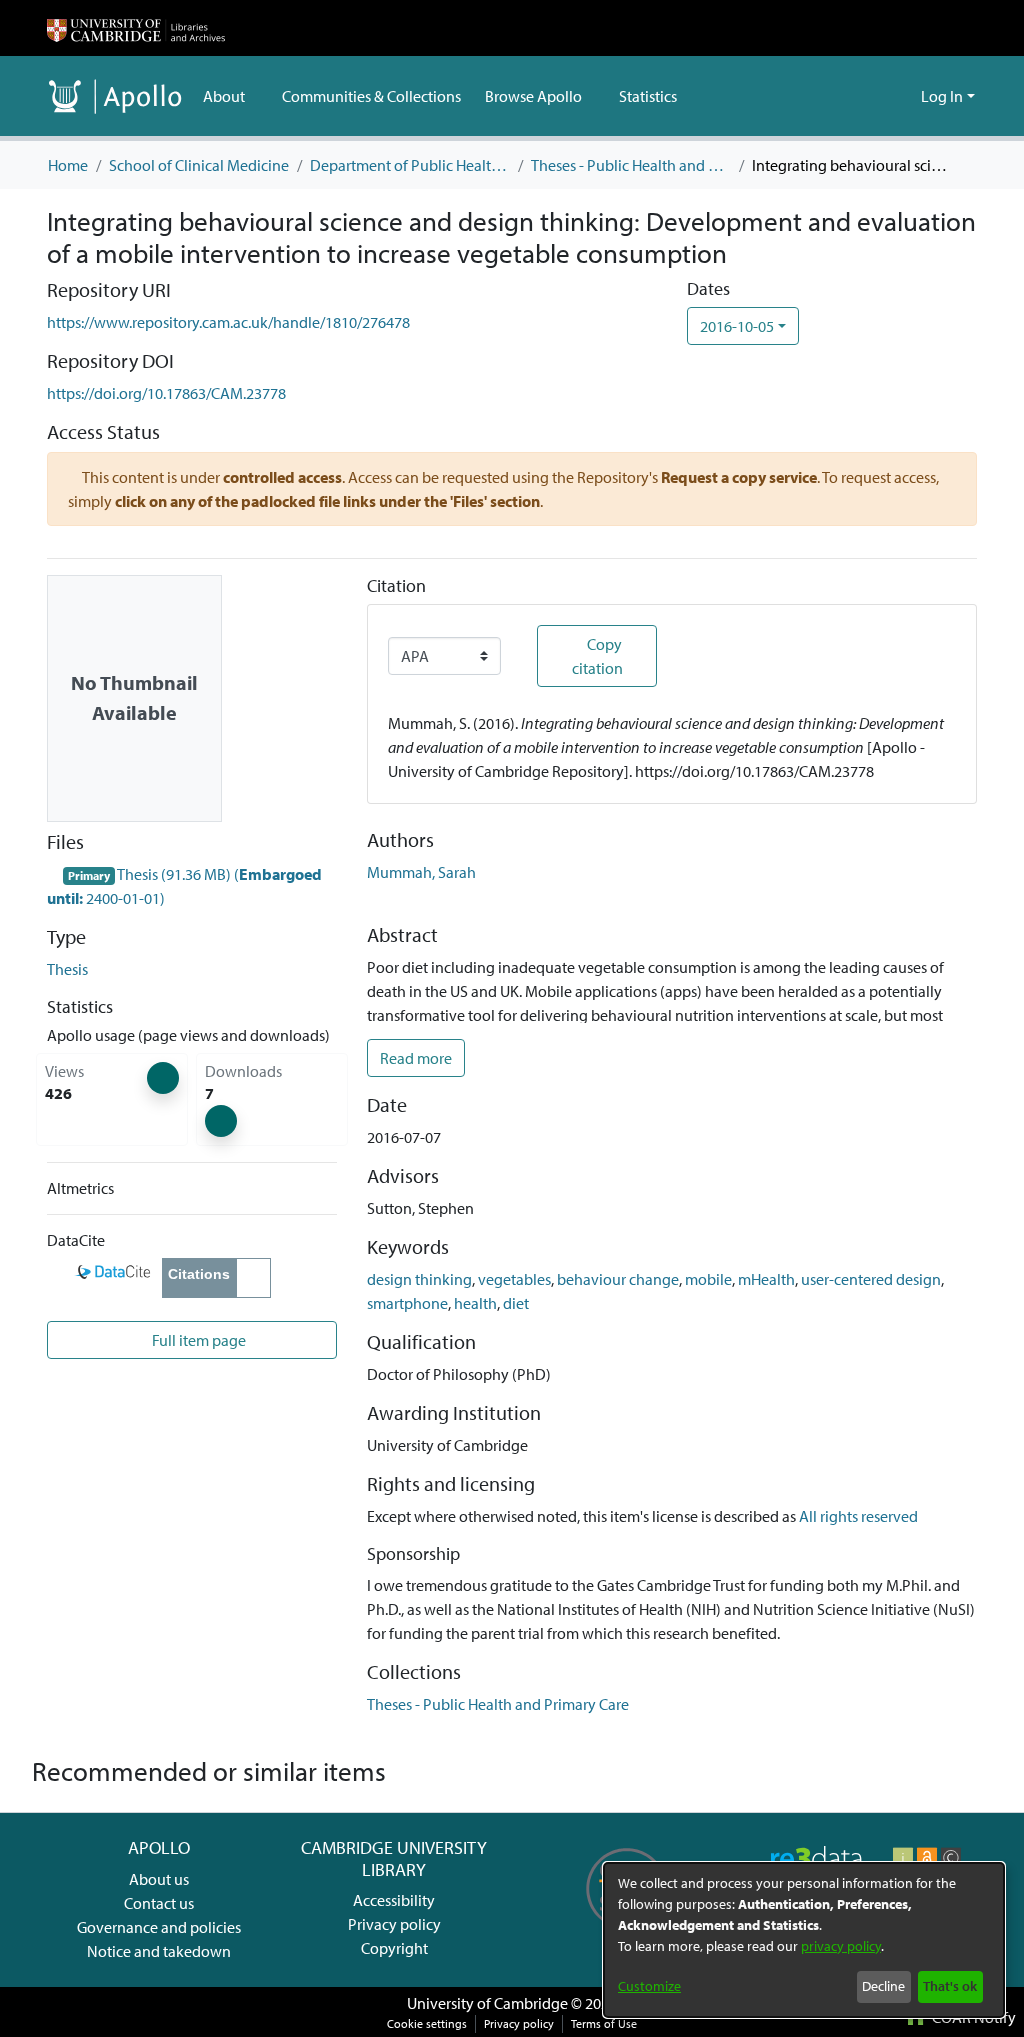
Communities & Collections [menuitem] (371, 96)
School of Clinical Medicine (199, 165)
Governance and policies (159, 1927)
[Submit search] (873, 96)
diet (516, 1303)
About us (159, 1879)
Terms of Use (604, 2023)
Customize (649, 1986)
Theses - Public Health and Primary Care (631, 165)
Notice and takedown (159, 1951)
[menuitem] (230, 96)
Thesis (67, 969)
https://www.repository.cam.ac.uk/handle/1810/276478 (228, 322)
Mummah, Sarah (421, 872)
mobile (708, 1279)
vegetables (514, 1279)
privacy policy (841, 1946)
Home (68, 165)
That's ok (950, 1986)
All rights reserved (858, 1516)
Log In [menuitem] (942, 96)
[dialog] (804, 1940)
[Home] (136, 28)
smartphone (407, 1303)
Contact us (159, 1903)
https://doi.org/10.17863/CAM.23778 (166, 393)
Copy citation (597, 656)
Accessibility (394, 1900)
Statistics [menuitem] (648, 96)
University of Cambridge (487, 2003)
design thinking (419, 1279)
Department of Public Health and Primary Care (410, 165)
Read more (416, 1058)
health (475, 1303)
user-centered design (871, 1279)
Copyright (394, 1948)
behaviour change (618, 1279)
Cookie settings (427, 2023)
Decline (883, 1986)
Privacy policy (394, 1924)
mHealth (766, 1279)
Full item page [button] (197, 1340)
